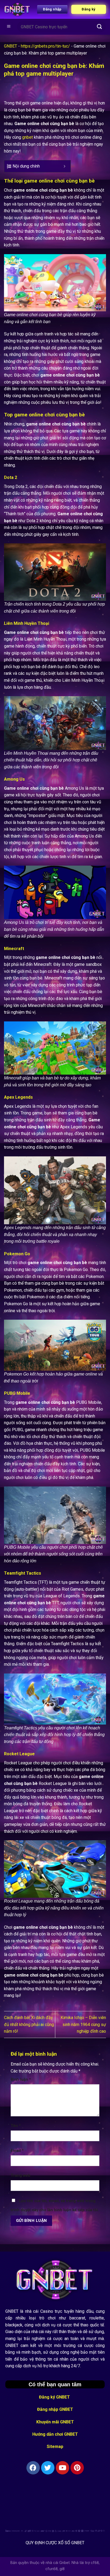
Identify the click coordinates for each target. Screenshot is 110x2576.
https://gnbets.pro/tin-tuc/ (45, 46)
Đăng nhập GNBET (55, 2409)
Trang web (21, 2176)
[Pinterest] (77, 2468)
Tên (16, 2126)
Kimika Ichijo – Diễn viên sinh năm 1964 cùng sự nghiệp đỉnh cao (83, 2024)
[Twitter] (48, 2468)
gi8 (62, 2569)
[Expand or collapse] (64, 166)
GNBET (11, 46)
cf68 (95, 2563)
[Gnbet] (17, 9)
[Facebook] (33, 2468)
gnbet (27, 137)
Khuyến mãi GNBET (55, 2422)
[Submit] (100, 27)
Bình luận (21, 2080)
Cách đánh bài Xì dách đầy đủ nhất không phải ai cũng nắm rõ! (29, 2024)
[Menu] (9, 27)
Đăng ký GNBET (55, 2397)
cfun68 (52, 2569)
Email (17, 2151)
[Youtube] (62, 2468)
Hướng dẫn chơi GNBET (55, 2434)
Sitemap (55, 2447)
